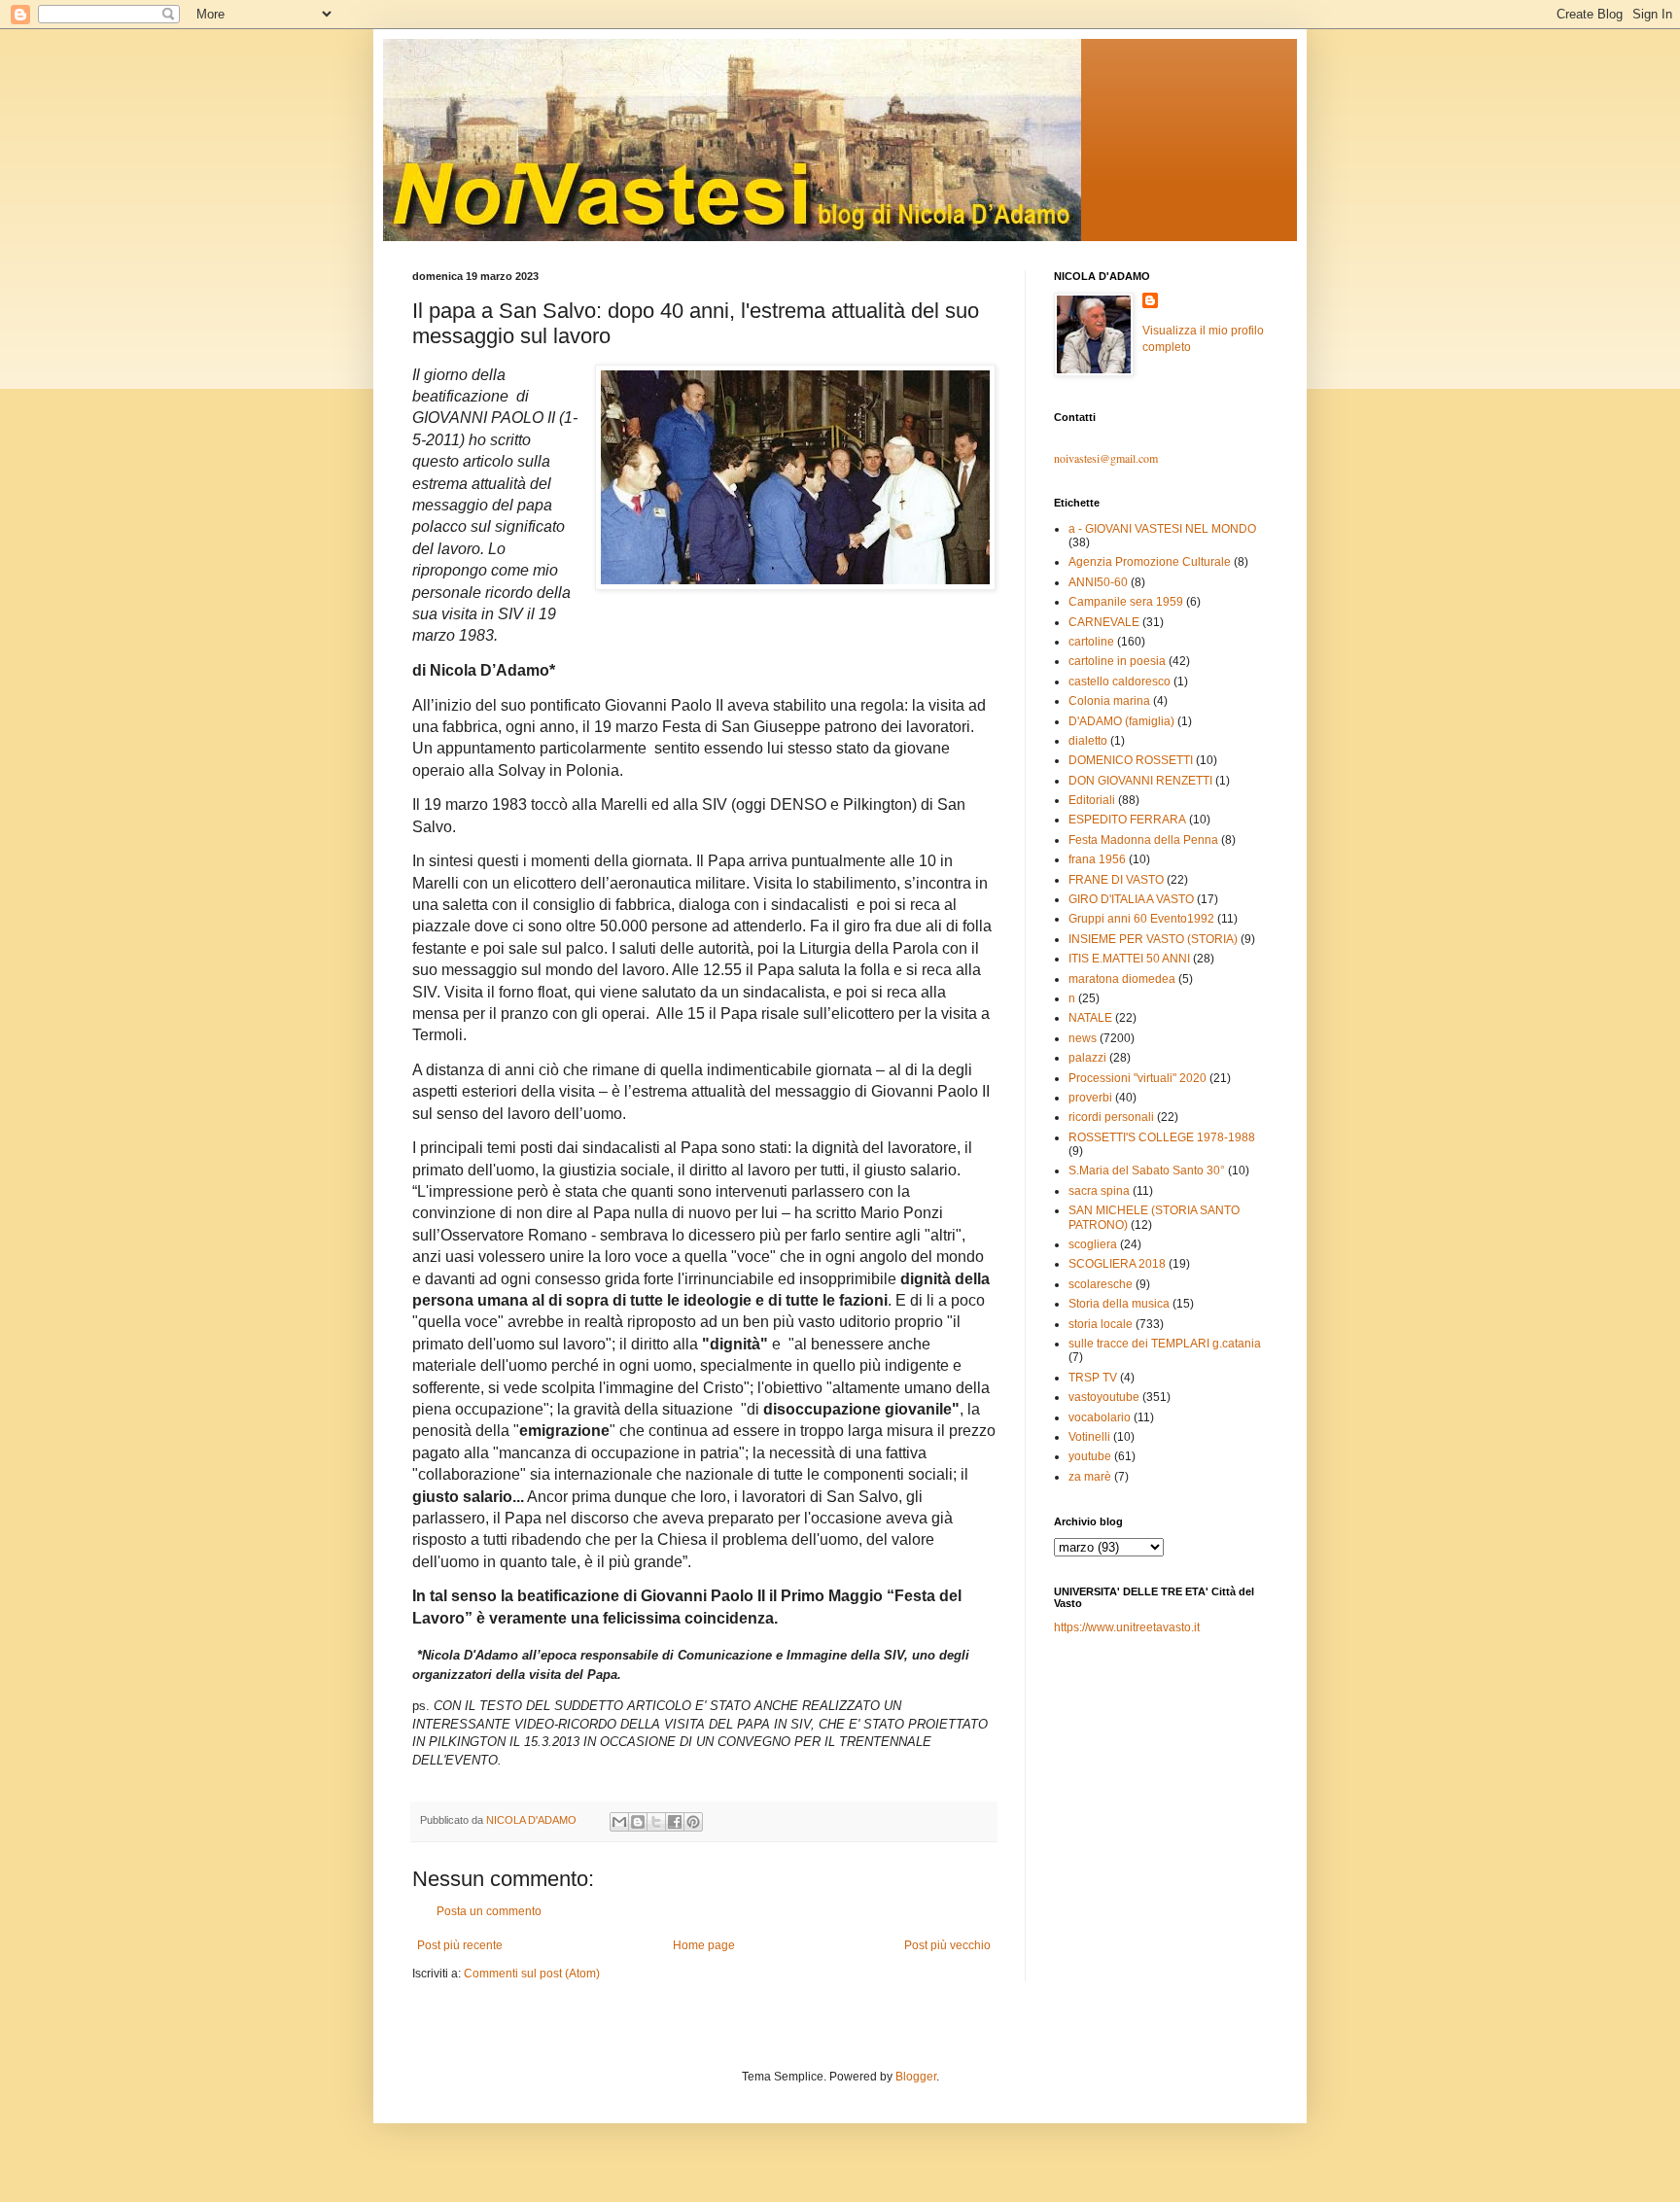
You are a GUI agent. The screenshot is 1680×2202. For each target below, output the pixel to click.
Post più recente (460, 1945)
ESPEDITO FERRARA (1127, 820)
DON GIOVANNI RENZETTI (1140, 781)
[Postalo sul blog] (638, 1822)
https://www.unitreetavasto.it (1127, 1627)
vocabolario (1100, 1417)
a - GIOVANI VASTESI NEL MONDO (1162, 529)
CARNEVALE (1104, 622)
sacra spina (1099, 1191)
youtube (1090, 1456)
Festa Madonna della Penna (1143, 840)
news (1083, 1038)
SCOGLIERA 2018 (1117, 1264)
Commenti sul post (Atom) (532, 1974)
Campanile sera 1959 (1126, 602)
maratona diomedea (1122, 979)
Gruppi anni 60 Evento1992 (1141, 919)
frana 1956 (1097, 859)
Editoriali (1092, 800)
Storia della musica (1119, 1304)
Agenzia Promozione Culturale (1150, 562)
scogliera (1093, 1244)
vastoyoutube (1104, 1397)
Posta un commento (489, 1911)
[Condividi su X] (656, 1822)
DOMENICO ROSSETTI (1131, 760)
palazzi (1087, 1058)
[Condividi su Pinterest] (693, 1822)
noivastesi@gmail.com (1106, 458)
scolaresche (1101, 1284)
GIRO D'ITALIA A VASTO (1131, 899)
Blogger (916, 2077)
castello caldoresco (1120, 682)
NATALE (1090, 1018)
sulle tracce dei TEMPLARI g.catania (1165, 1344)
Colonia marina (1109, 701)
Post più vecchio (947, 1945)
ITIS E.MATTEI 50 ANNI (1129, 959)
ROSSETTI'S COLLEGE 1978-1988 (1162, 1137)
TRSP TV (1093, 1378)
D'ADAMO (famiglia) (1121, 721)
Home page (704, 1945)
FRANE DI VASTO (1116, 880)
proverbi (1090, 1098)
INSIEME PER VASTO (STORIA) (1153, 939)
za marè (1090, 1477)
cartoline (1091, 642)
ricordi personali (1111, 1117)
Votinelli (1089, 1437)
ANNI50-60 (1098, 582)
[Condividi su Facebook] (675, 1822)
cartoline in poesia (1117, 661)
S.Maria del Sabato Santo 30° (1147, 1171)
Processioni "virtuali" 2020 (1137, 1078)
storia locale (1101, 1324)
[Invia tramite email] (619, 1822)
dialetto (1088, 741)
